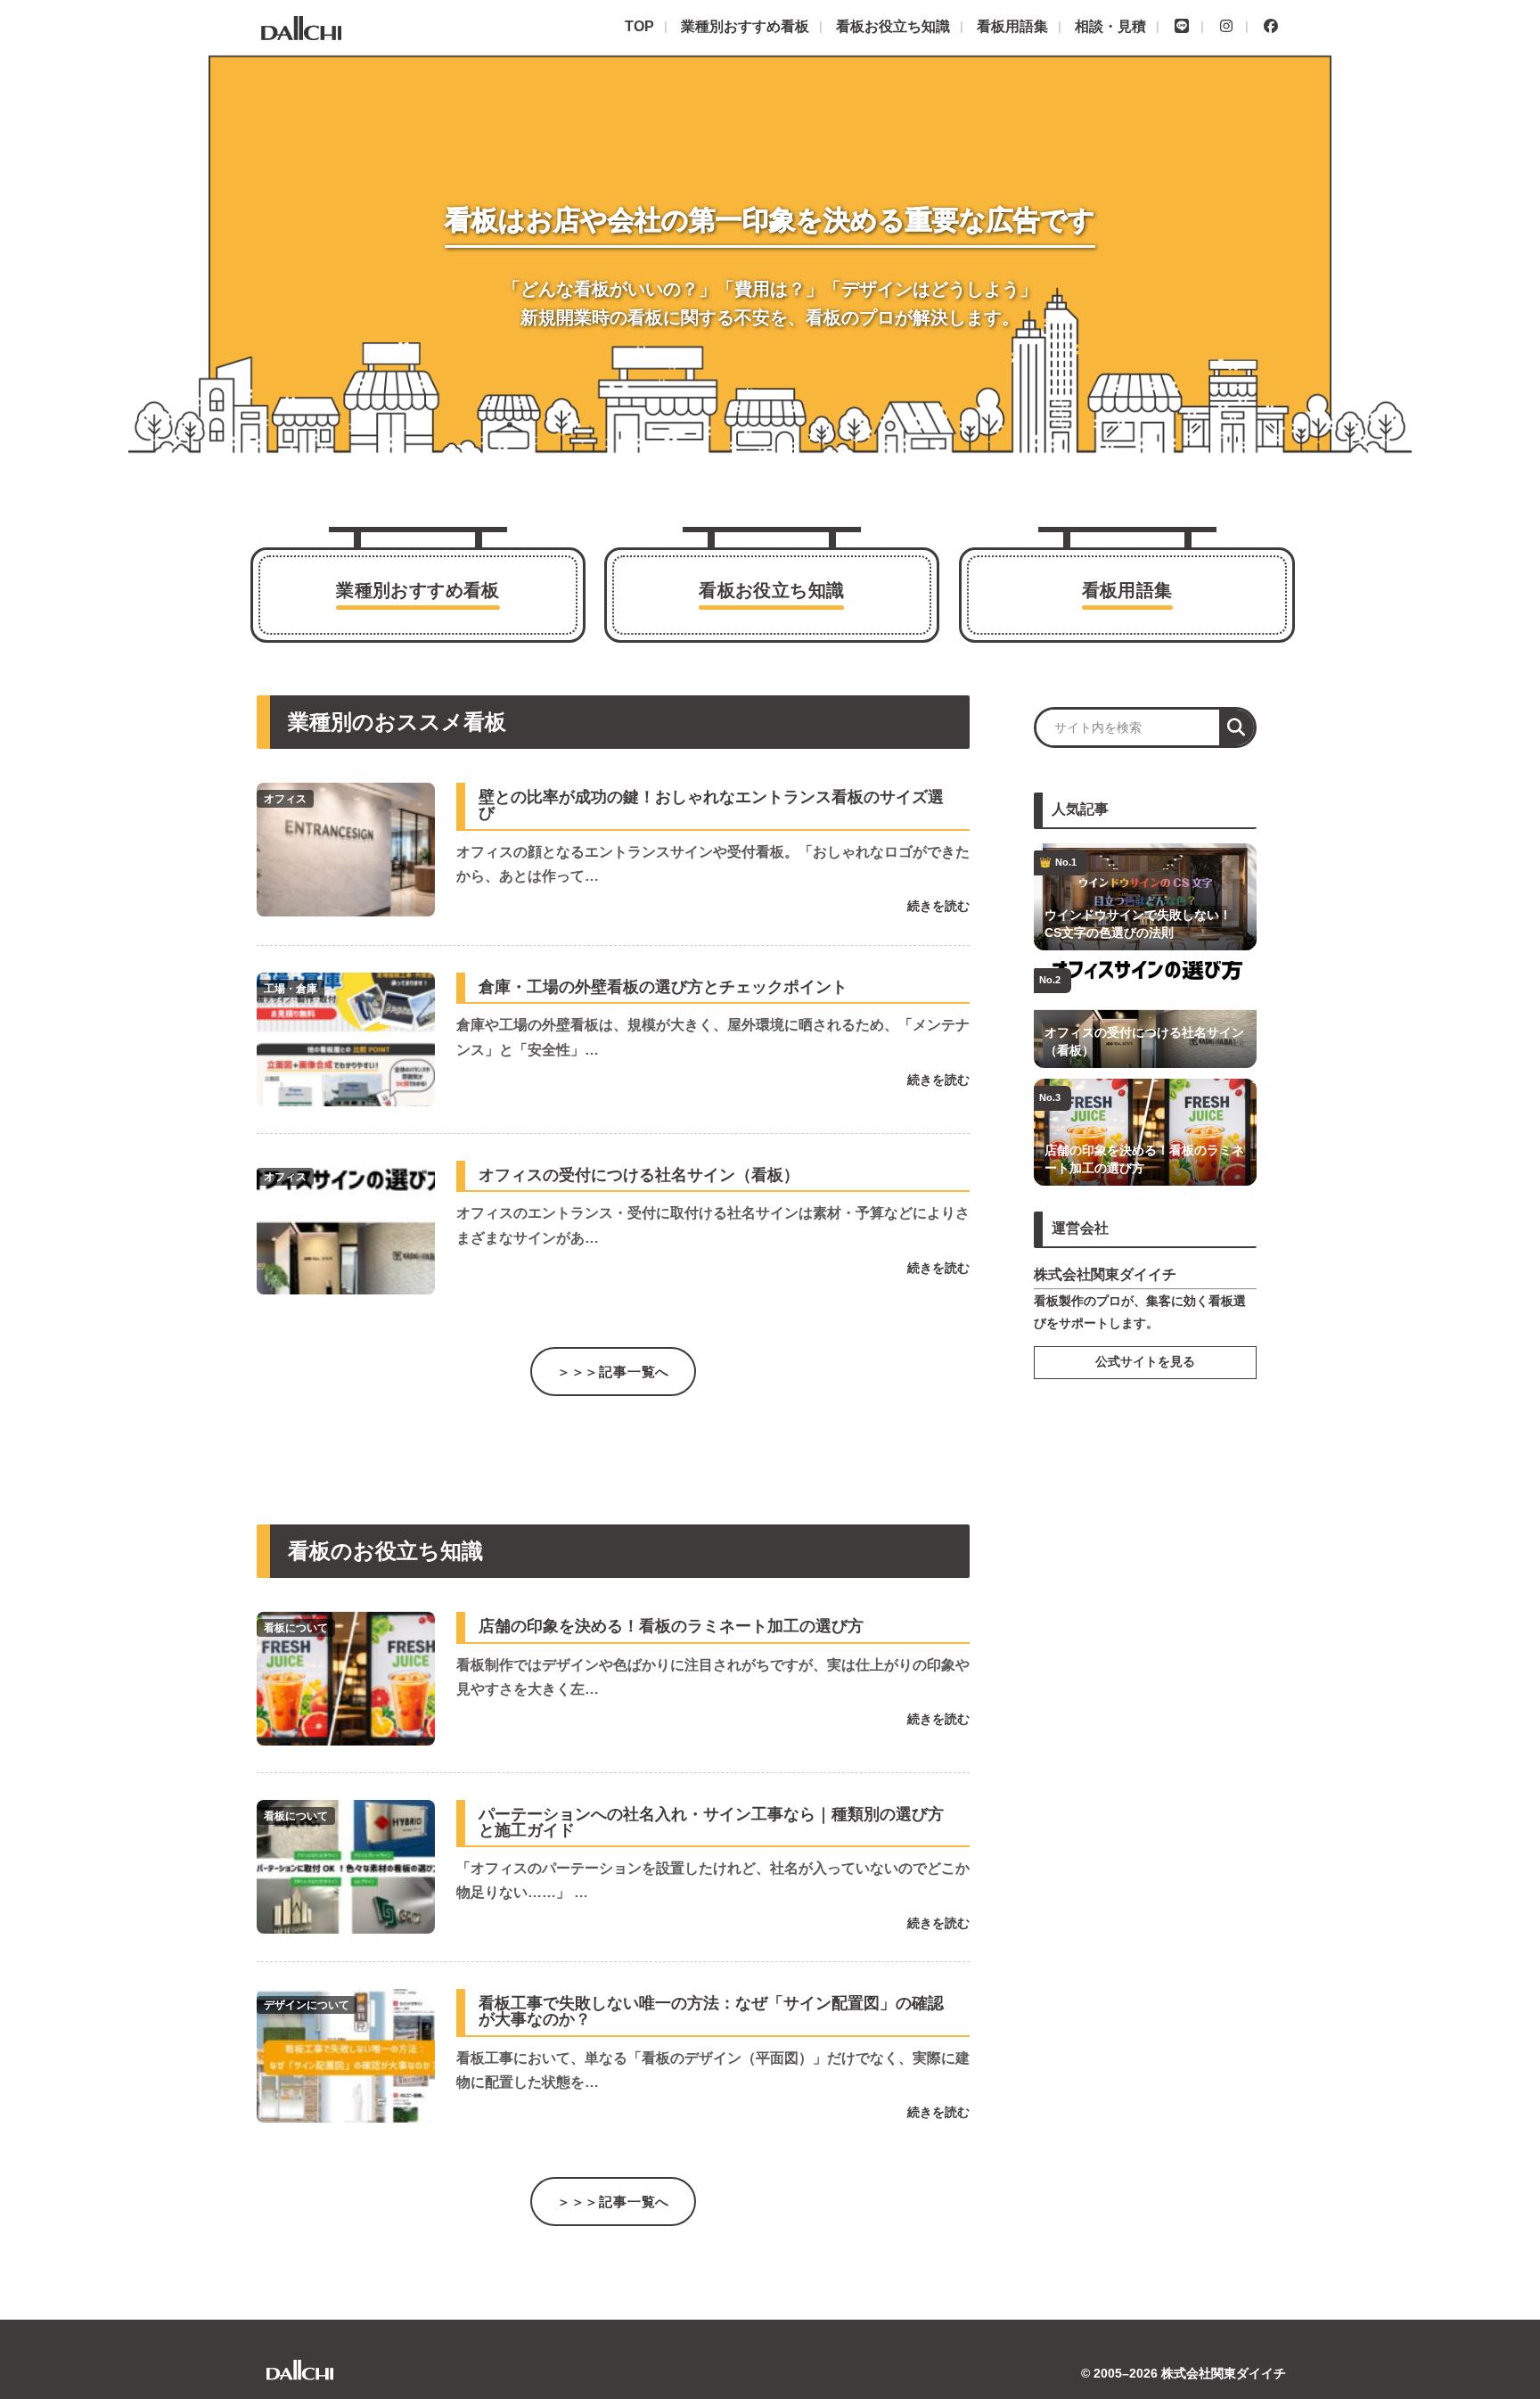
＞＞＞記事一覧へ (613, 1372)
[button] (1237, 727)
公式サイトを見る (1145, 1362)
